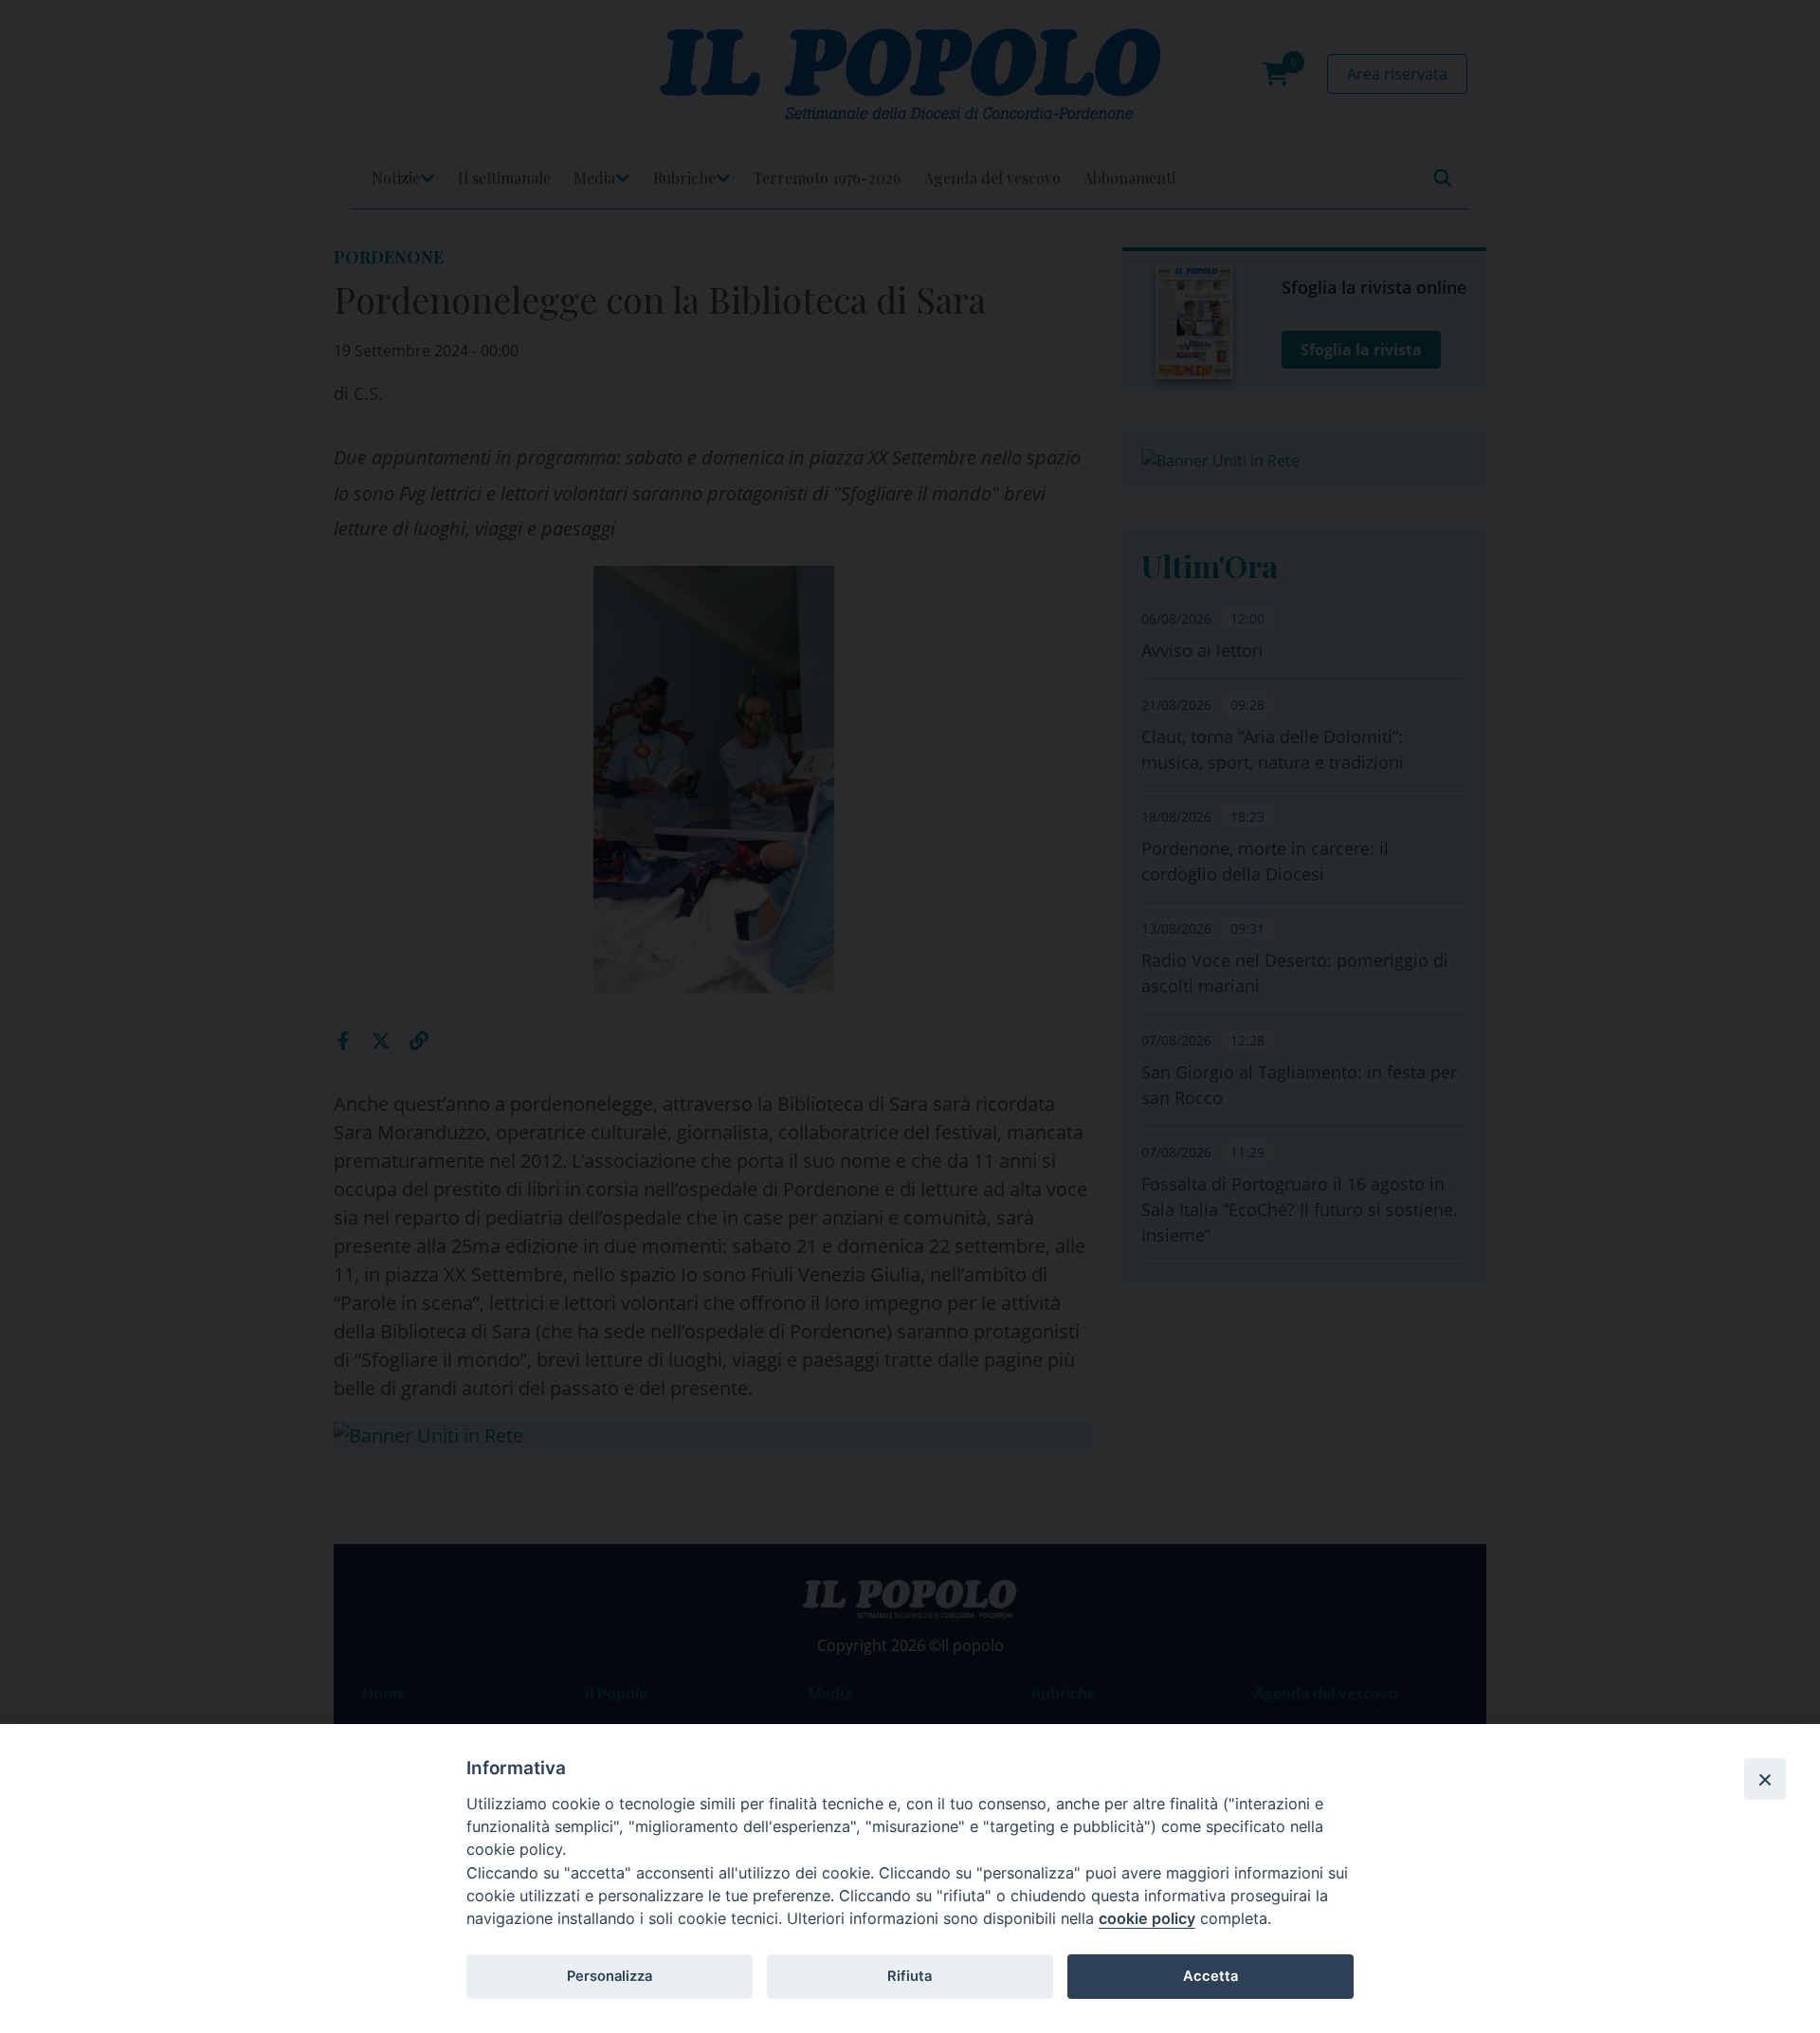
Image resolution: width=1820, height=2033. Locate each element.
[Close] (1765, 1779)
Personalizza (610, 1976)
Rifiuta (910, 1976)
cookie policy (1147, 1918)
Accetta (1210, 1976)
